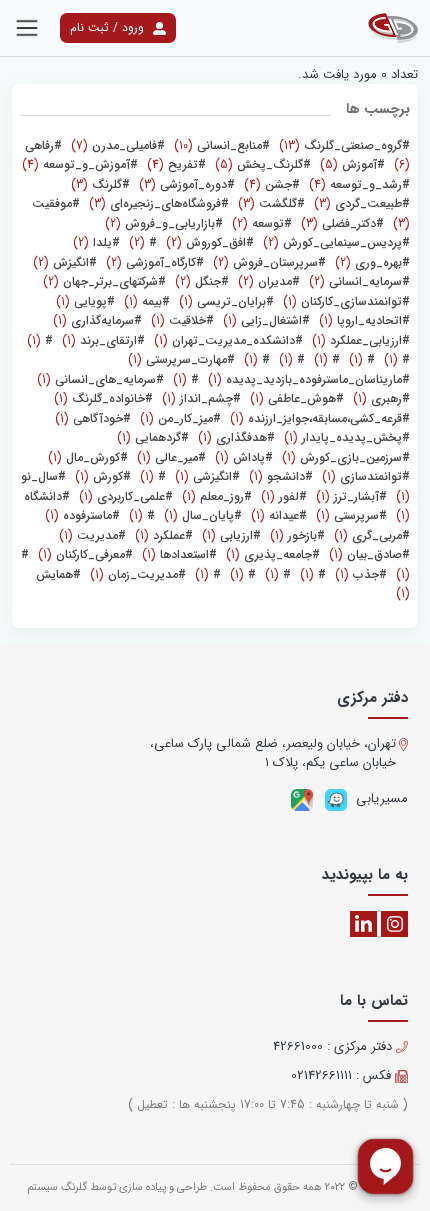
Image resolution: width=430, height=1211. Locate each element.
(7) (116, 145)
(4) (174, 164)
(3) (185, 184)
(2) (260, 223)
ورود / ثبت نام (109, 27)
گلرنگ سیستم (57, 1187)
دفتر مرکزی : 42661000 (334, 1047)
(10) (220, 145)
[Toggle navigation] (27, 28)
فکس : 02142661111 (343, 1076)
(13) (342, 145)
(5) (350, 164)
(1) (344, 301)
